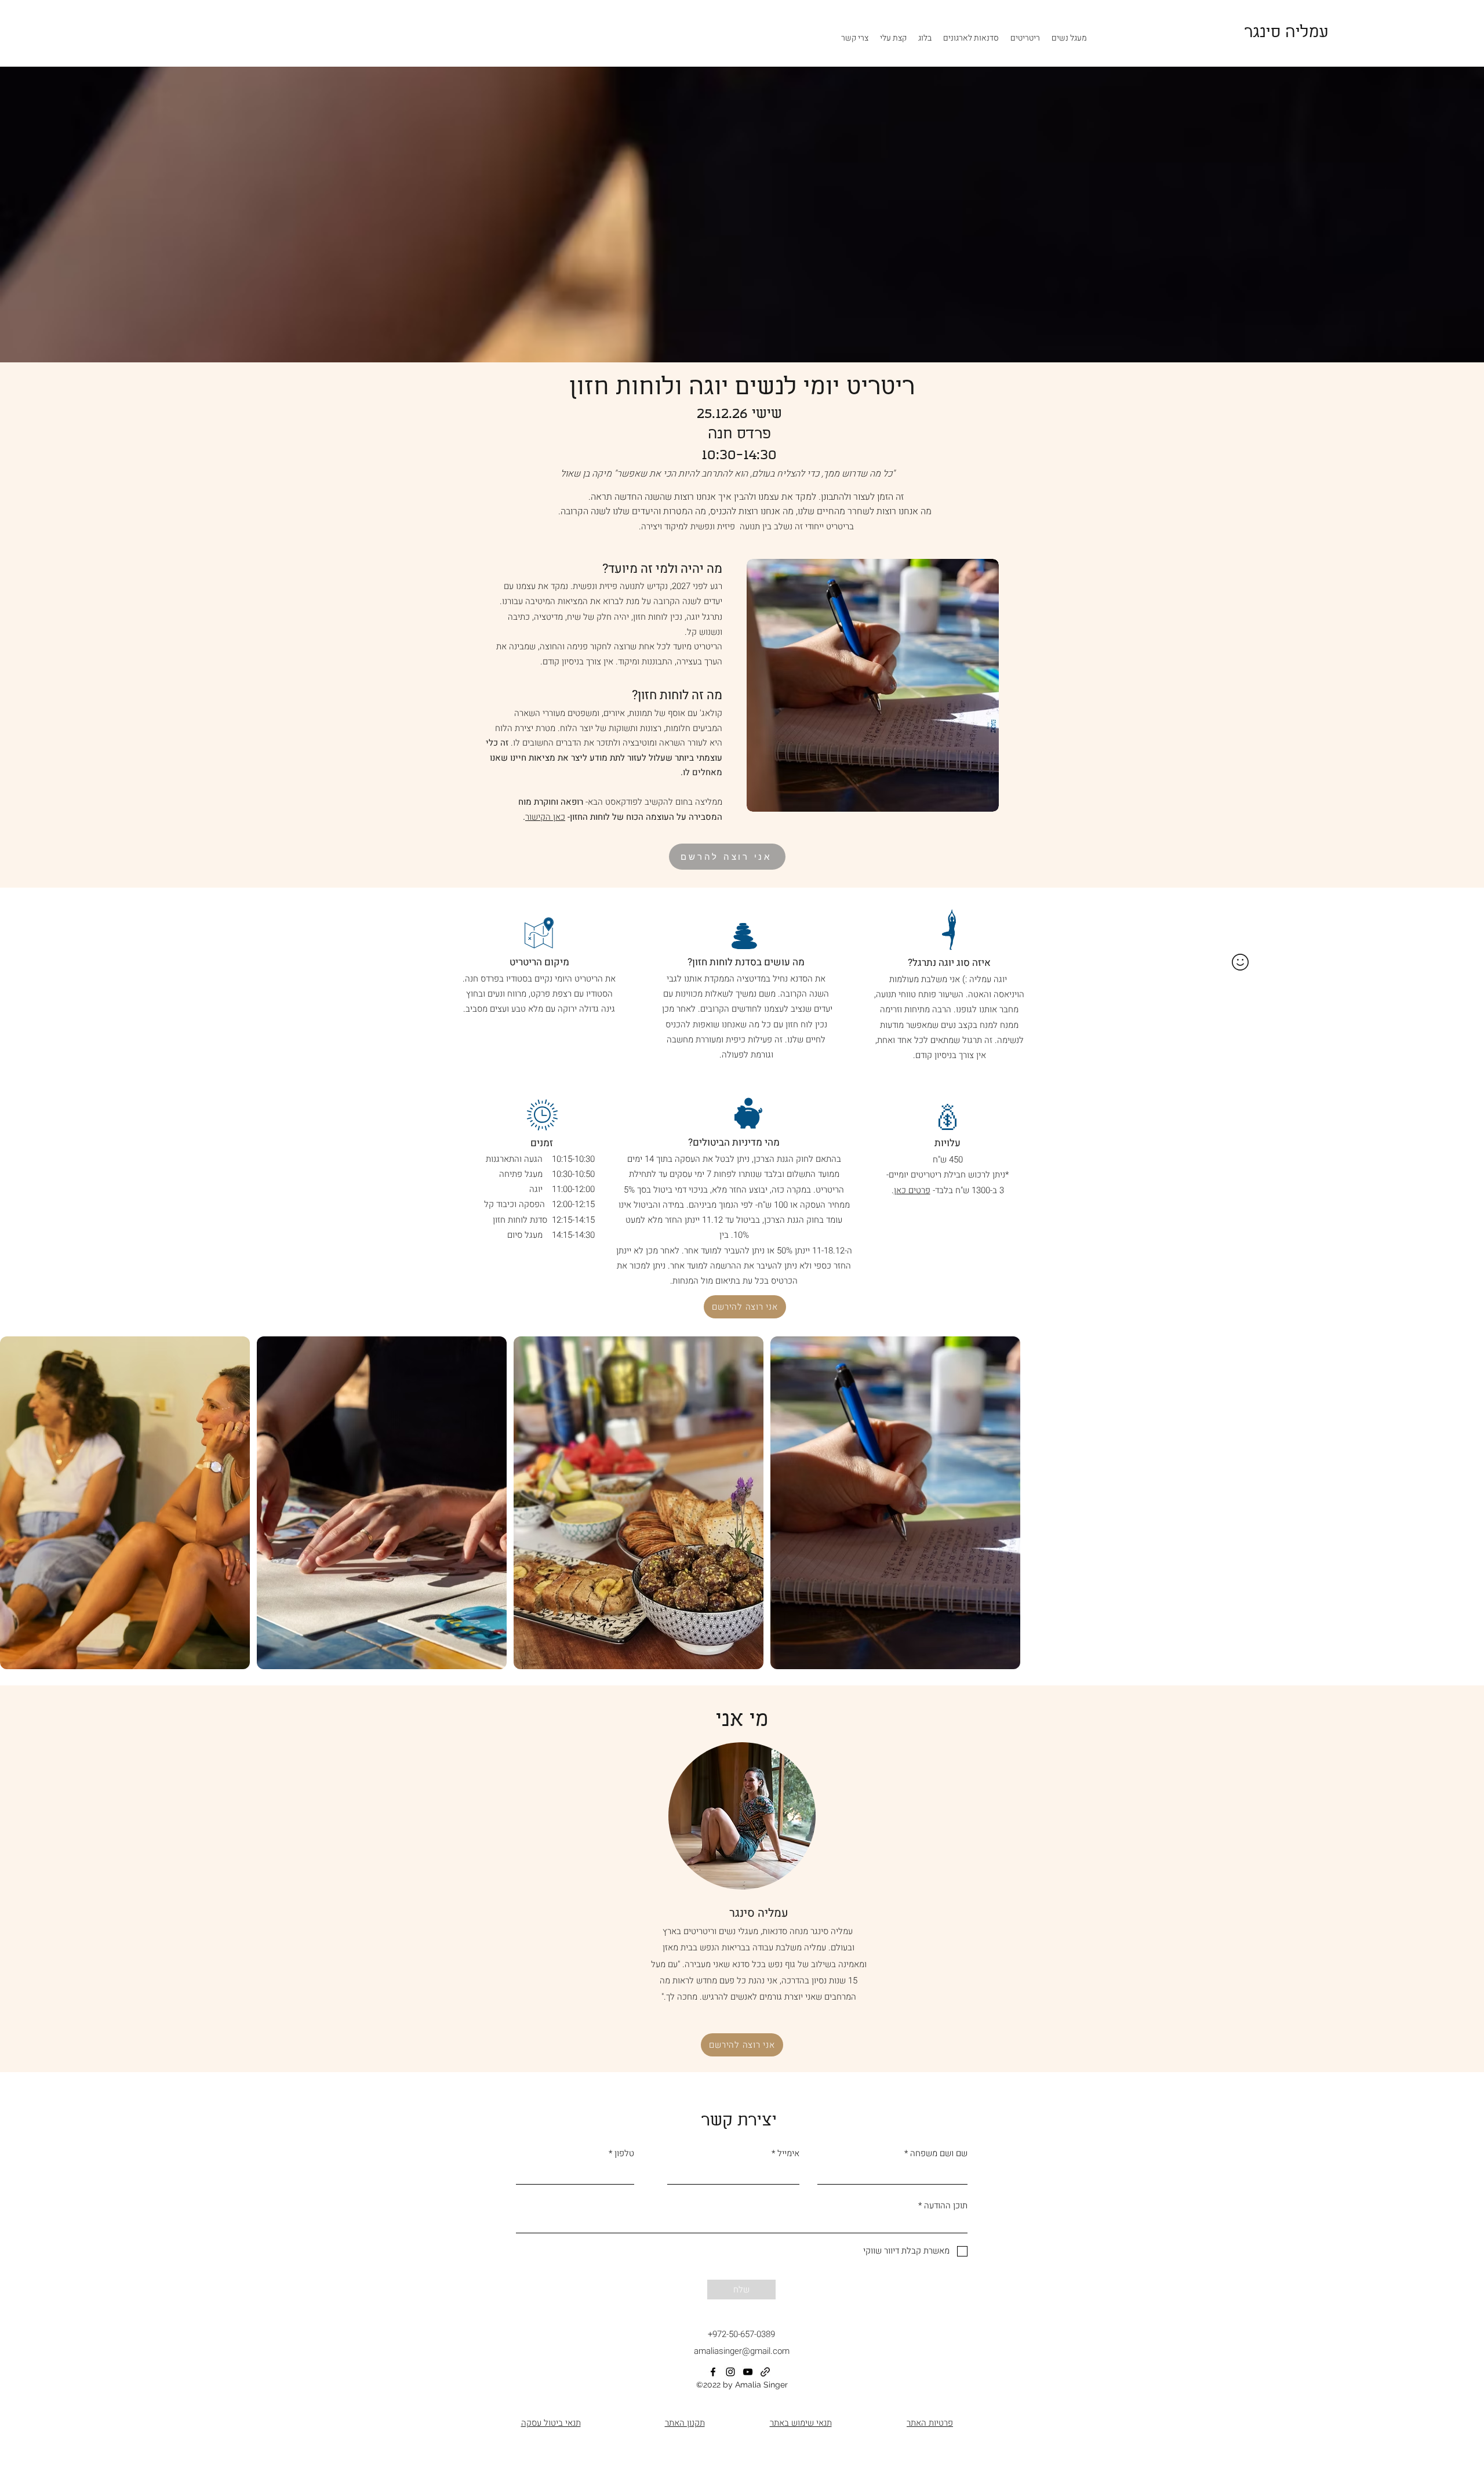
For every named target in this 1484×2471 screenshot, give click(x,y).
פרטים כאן (912, 1190)
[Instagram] (730, 2372)
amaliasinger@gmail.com (742, 2351)
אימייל (788, 2154)
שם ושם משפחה (939, 2154)
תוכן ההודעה (946, 2206)
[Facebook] (713, 2372)
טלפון (624, 2154)
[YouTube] (748, 2372)
